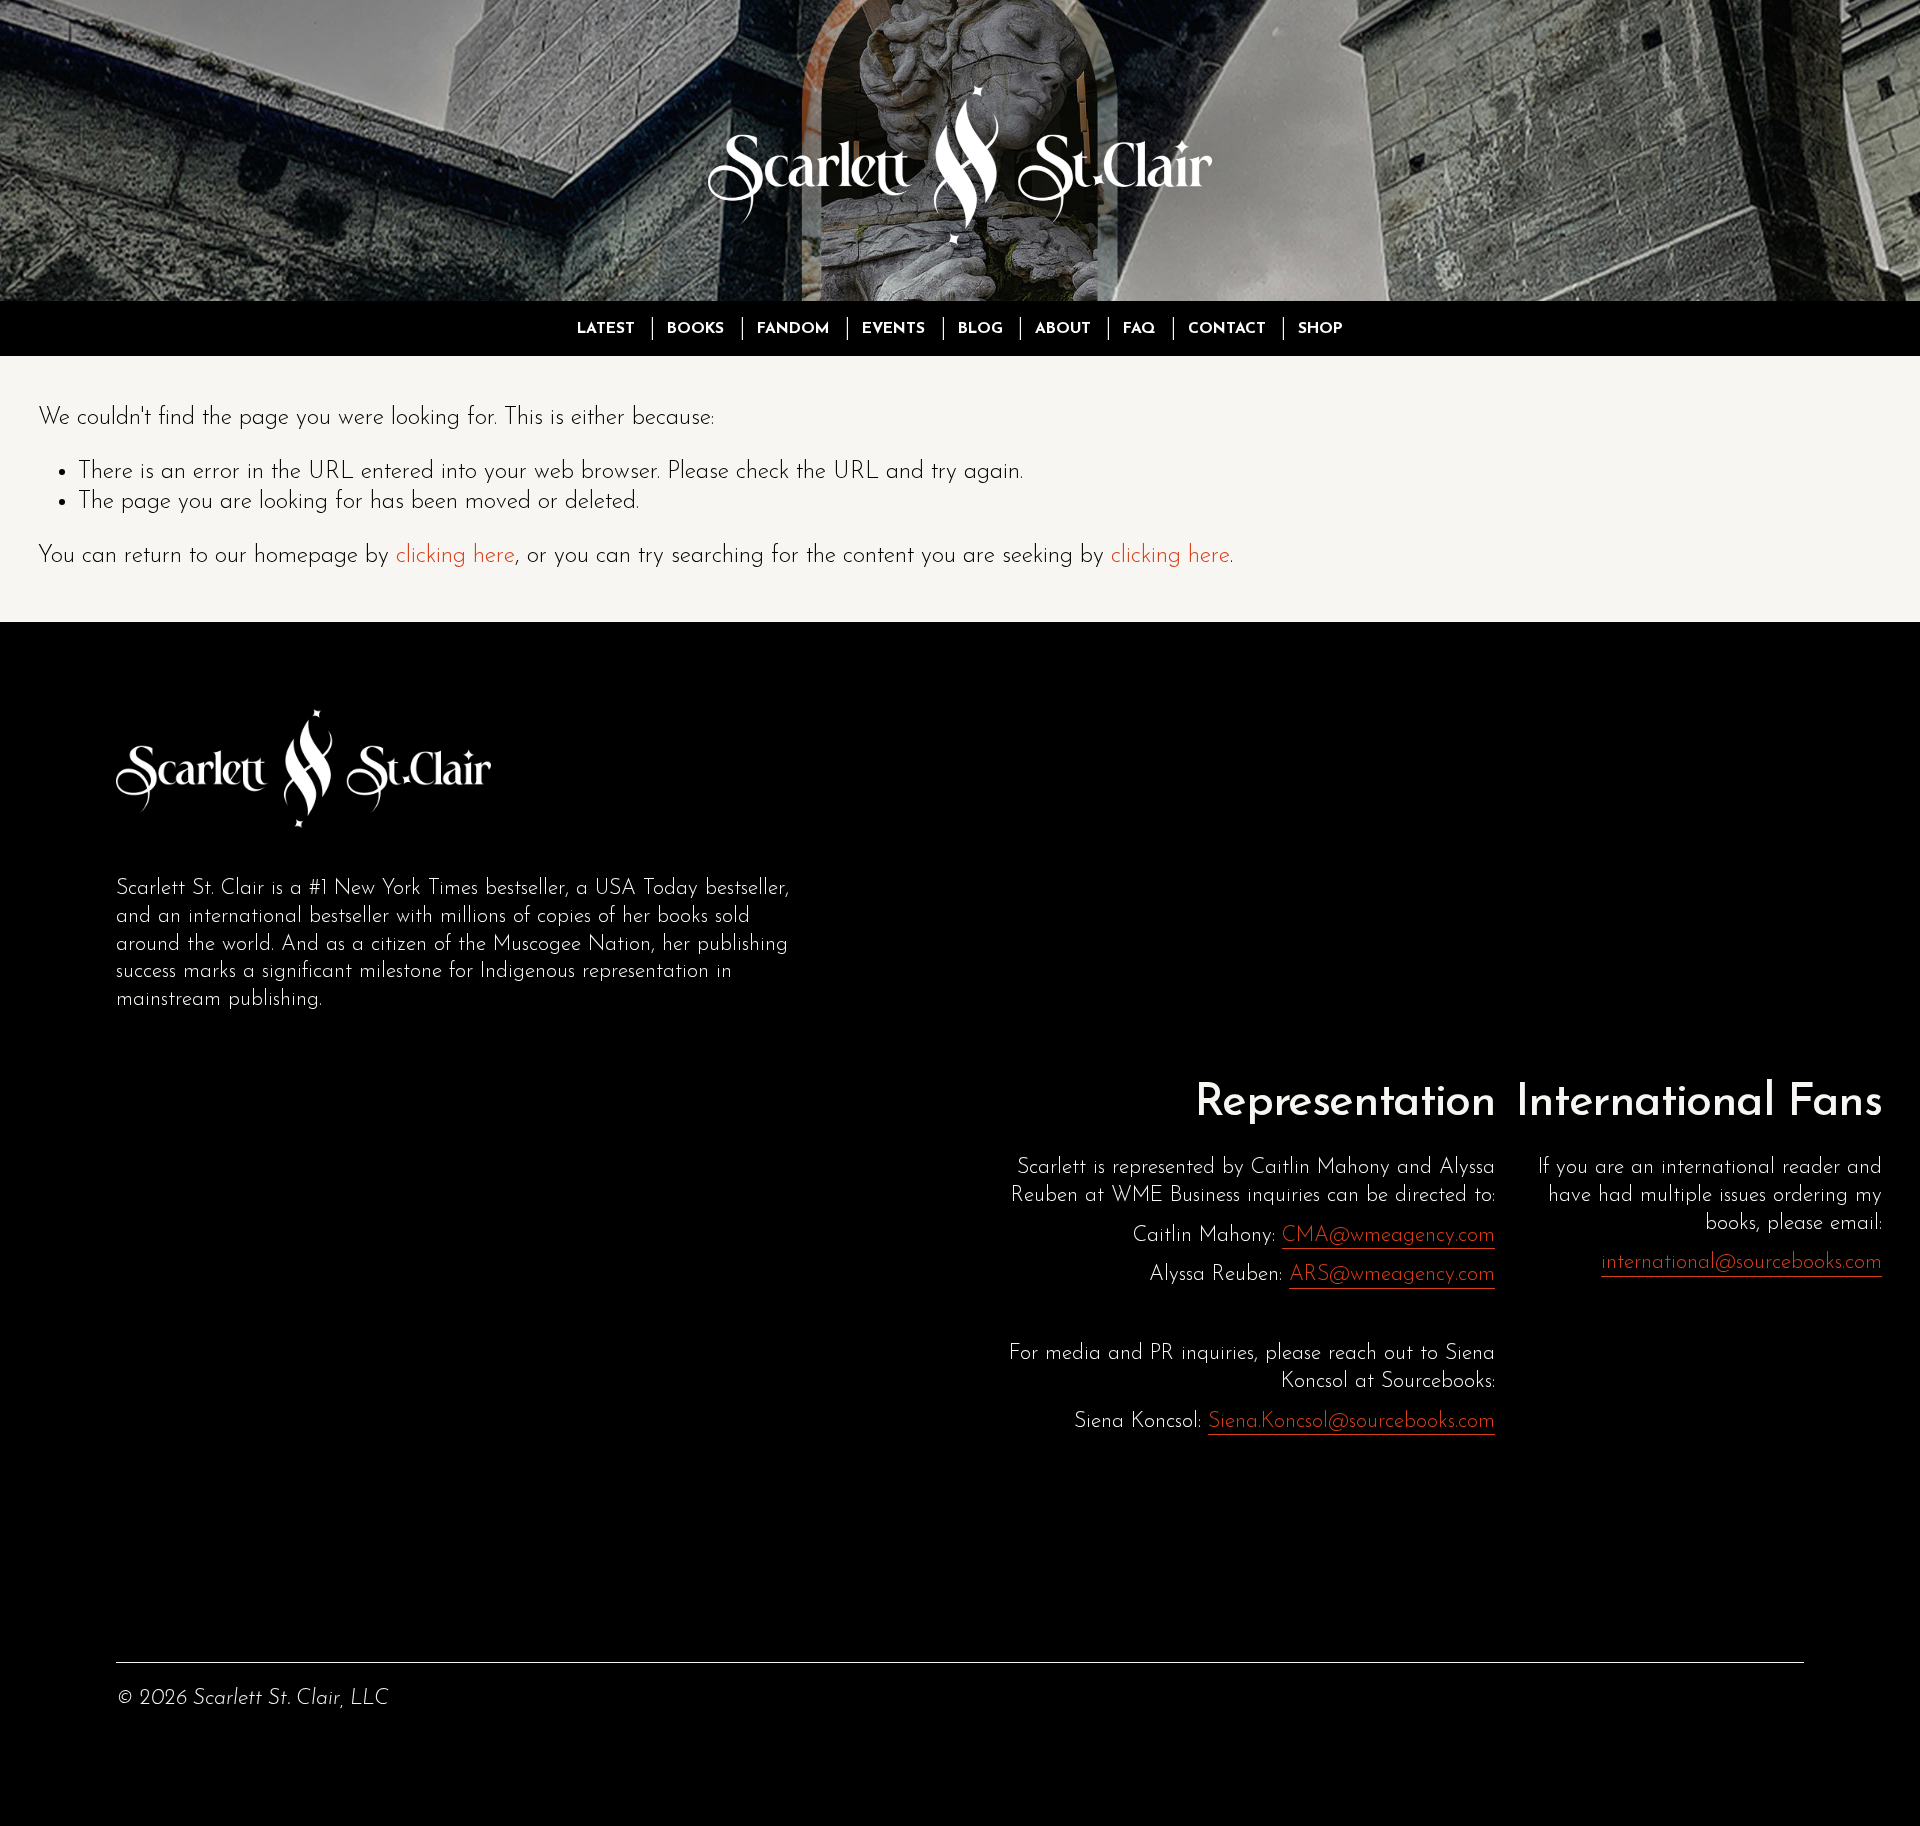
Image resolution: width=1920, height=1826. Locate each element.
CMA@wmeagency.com (1388, 1235)
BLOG (980, 329)
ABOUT (1063, 329)
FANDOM (793, 329)
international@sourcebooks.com (1741, 1262)
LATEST (606, 329)
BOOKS (695, 329)
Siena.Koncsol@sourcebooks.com (1351, 1421)
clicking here (455, 556)
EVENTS (893, 329)
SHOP (1320, 329)
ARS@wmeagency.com (1392, 1274)
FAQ (1139, 329)
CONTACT (1227, 329)
